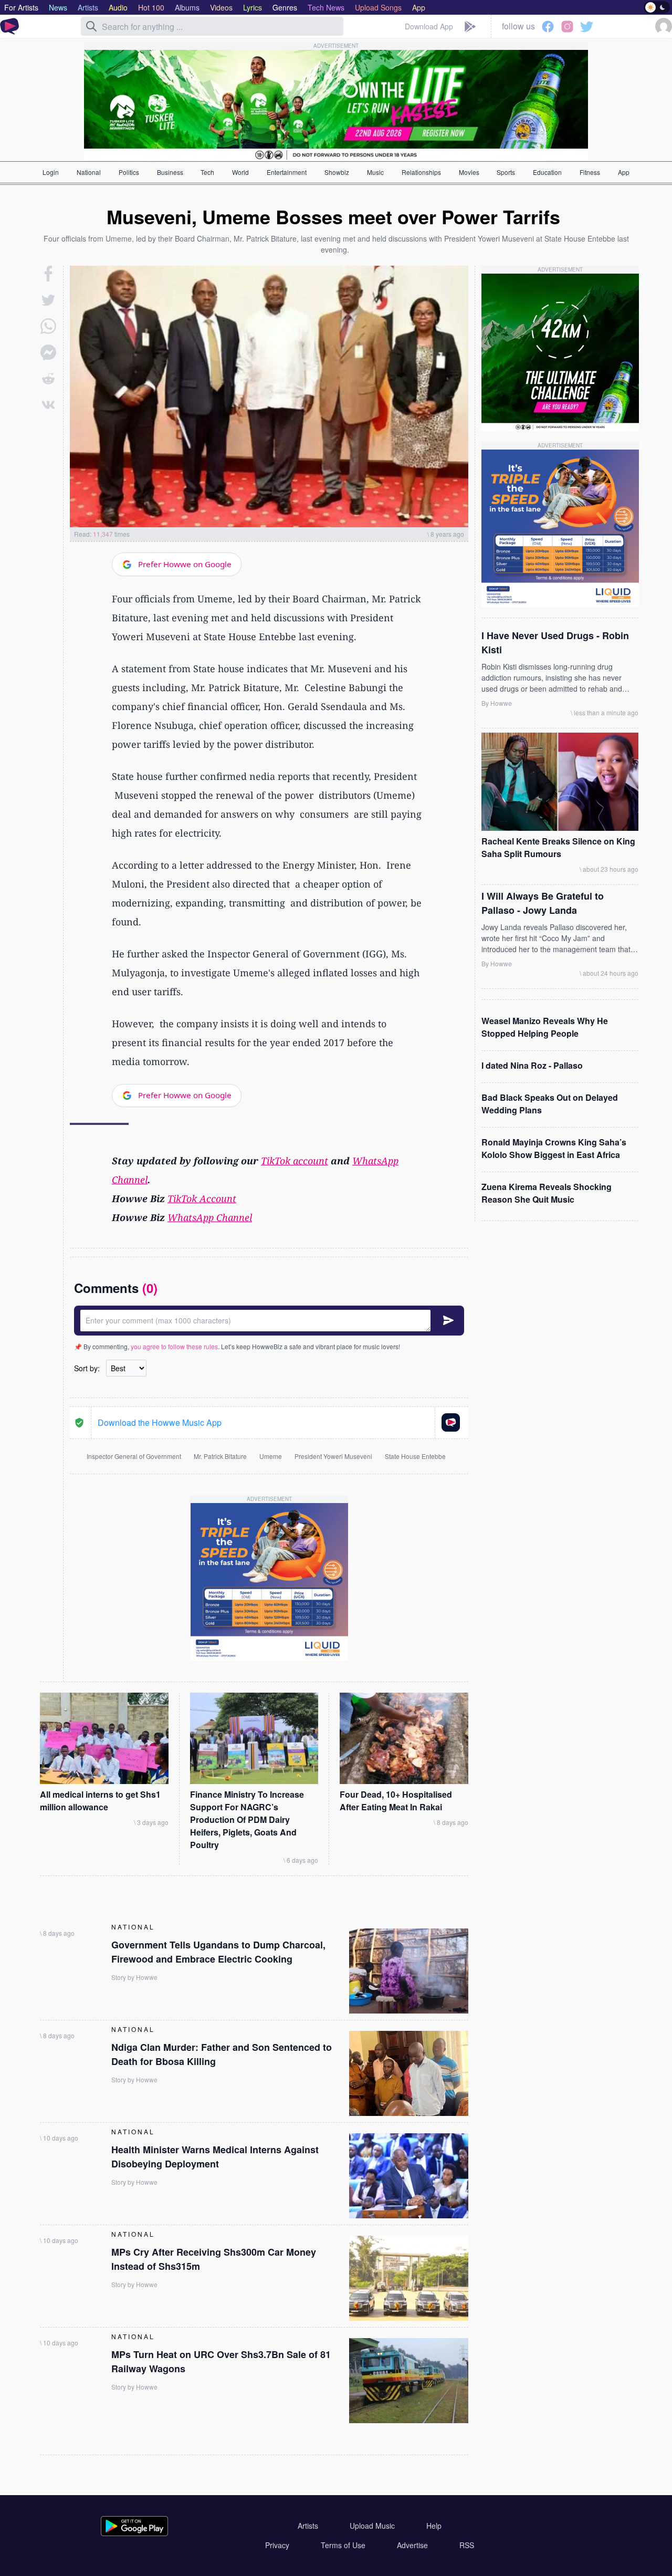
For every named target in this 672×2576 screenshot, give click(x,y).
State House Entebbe (415, 1456)
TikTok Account (202, 1198)
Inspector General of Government (134, 1456)
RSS (467, 2545)
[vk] (48, 405)
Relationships (421, 172)
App (624, 172)
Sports (506, 172)
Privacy (277, 2545)
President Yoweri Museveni (333, 1456)
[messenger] (48, 352)
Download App (429, 26)
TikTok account (295, 1161)
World (240, 172)
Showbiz (337, 172)
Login (51, 172)
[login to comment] (269, 1321)
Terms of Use (343, 2545)
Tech (207, 172)
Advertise (412, 2545)
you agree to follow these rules (174, 1346)
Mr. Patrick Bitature (220, 1456)
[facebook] (49, 274)
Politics (129, 172)
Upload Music (372, 2526)
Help (434, 2526)
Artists (308, 2526)
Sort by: (87, 1368)
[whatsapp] (48, 326)
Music (375, 172)
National (89, 172)
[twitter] (48, 300)
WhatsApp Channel (210, 1217)
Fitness (590, 172)
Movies (469, 172)
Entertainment (287, 172)
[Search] (91, 26)
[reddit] (48, 379)
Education (547, 172)
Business (170, 172)
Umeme (271, 1456)
